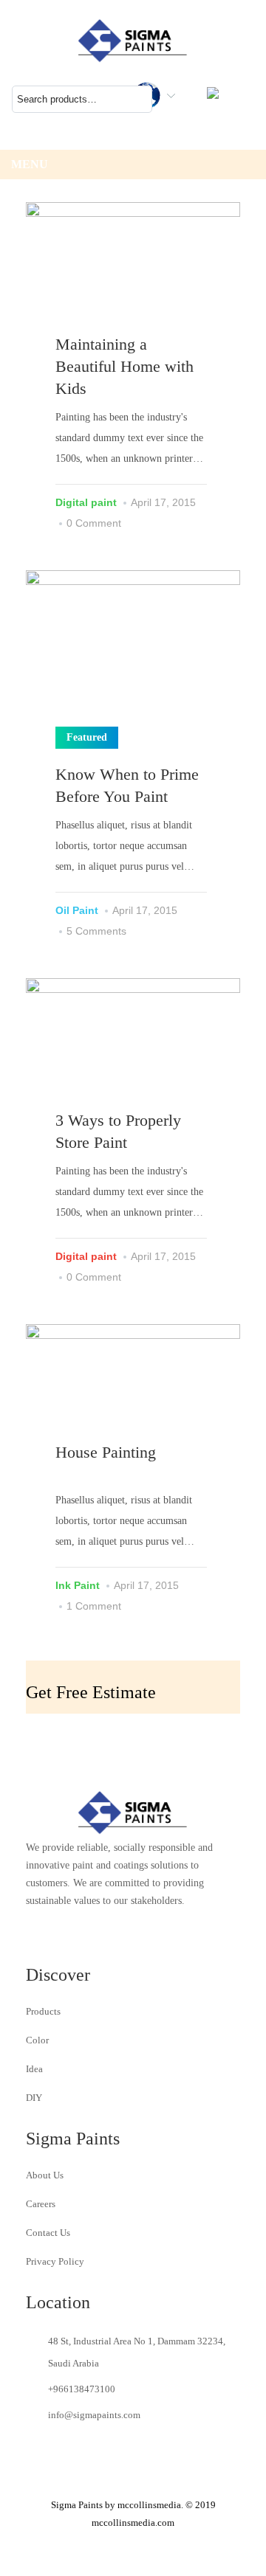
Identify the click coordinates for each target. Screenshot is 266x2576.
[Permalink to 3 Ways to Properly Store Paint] (133, 1049)
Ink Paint (78, 1585)
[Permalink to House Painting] (133, 1384)
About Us (45, 2175)
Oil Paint (77, 910)
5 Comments (96, 931)
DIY (34, 2098)
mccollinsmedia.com (133, 2523)
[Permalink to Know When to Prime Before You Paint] (133, 650)
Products (43, 2011)
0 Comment (94, 523)
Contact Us (48, 2233)
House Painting (106, 1452)
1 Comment (94, 1606)
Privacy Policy (55, 2261)
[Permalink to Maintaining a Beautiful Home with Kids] (133, 274)
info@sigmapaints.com (94, 2415)
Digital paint (86, 502)
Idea (34, 2069)
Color (37, 2040)
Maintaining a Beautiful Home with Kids (125, 366)
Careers (41, 2204)
